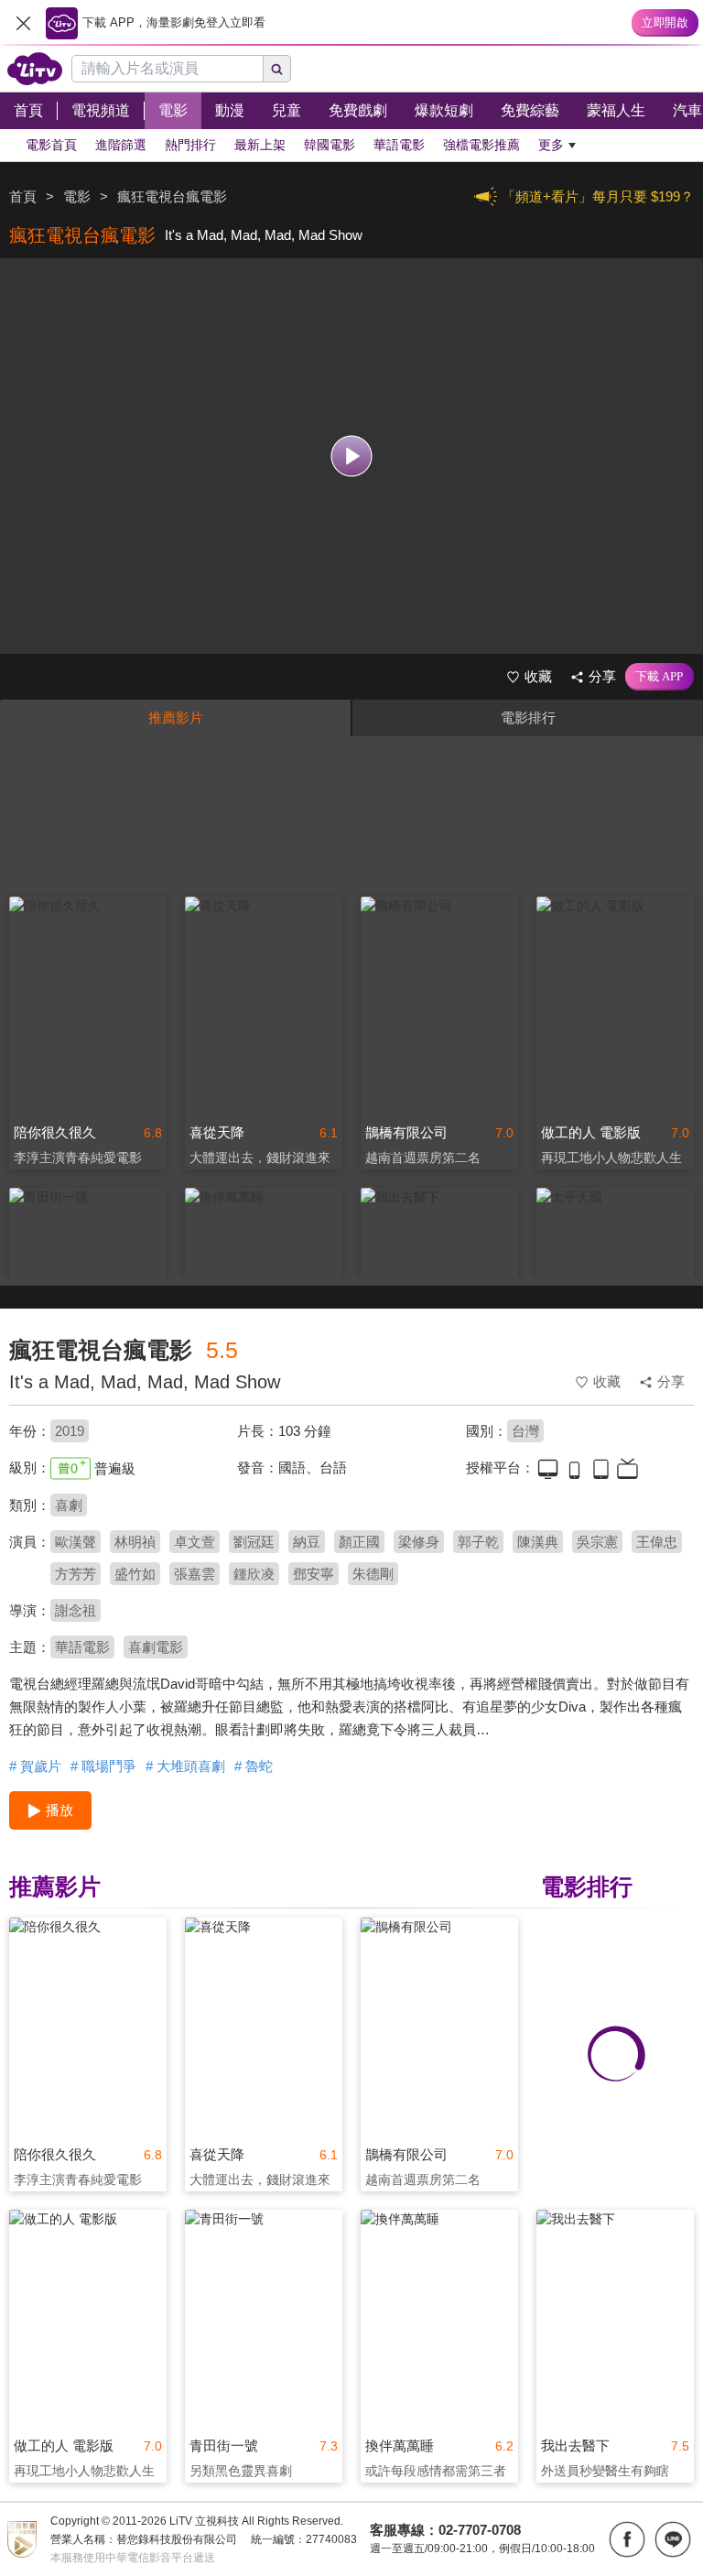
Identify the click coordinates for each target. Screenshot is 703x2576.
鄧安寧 (314, 1574)
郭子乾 (478, 1542)
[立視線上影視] (35, 69)
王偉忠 (657, 1542)
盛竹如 (135, 1574)
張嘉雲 (195, 1574)
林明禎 (135, 1542)
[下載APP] (660, 677)
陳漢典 (538, 1542)
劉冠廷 (254, 1542)
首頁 (23, 196)
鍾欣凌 (254, 1574)
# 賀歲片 (35, 1766)
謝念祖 (76, 1610)
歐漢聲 (76, 1542)
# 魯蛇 (254, 1766)
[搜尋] (277, 69)
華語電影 (82, 1647)
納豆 (307, 1542)
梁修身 (419, 1542)
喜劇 (69, 1505)
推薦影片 (176, 717)
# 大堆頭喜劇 (185, 1766)
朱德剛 (373, 1574)
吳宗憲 (597, 1542)
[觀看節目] (352, 457)
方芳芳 (76, 1574)
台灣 (525, 1431)
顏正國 (359, 1542)
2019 (70, 1431)
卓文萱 (195, 1542)
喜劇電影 (156, 1647)
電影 (77, 196)
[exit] (23, 23)
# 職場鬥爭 (103, 1766)
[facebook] (627, 2539)
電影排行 (528, 717)
